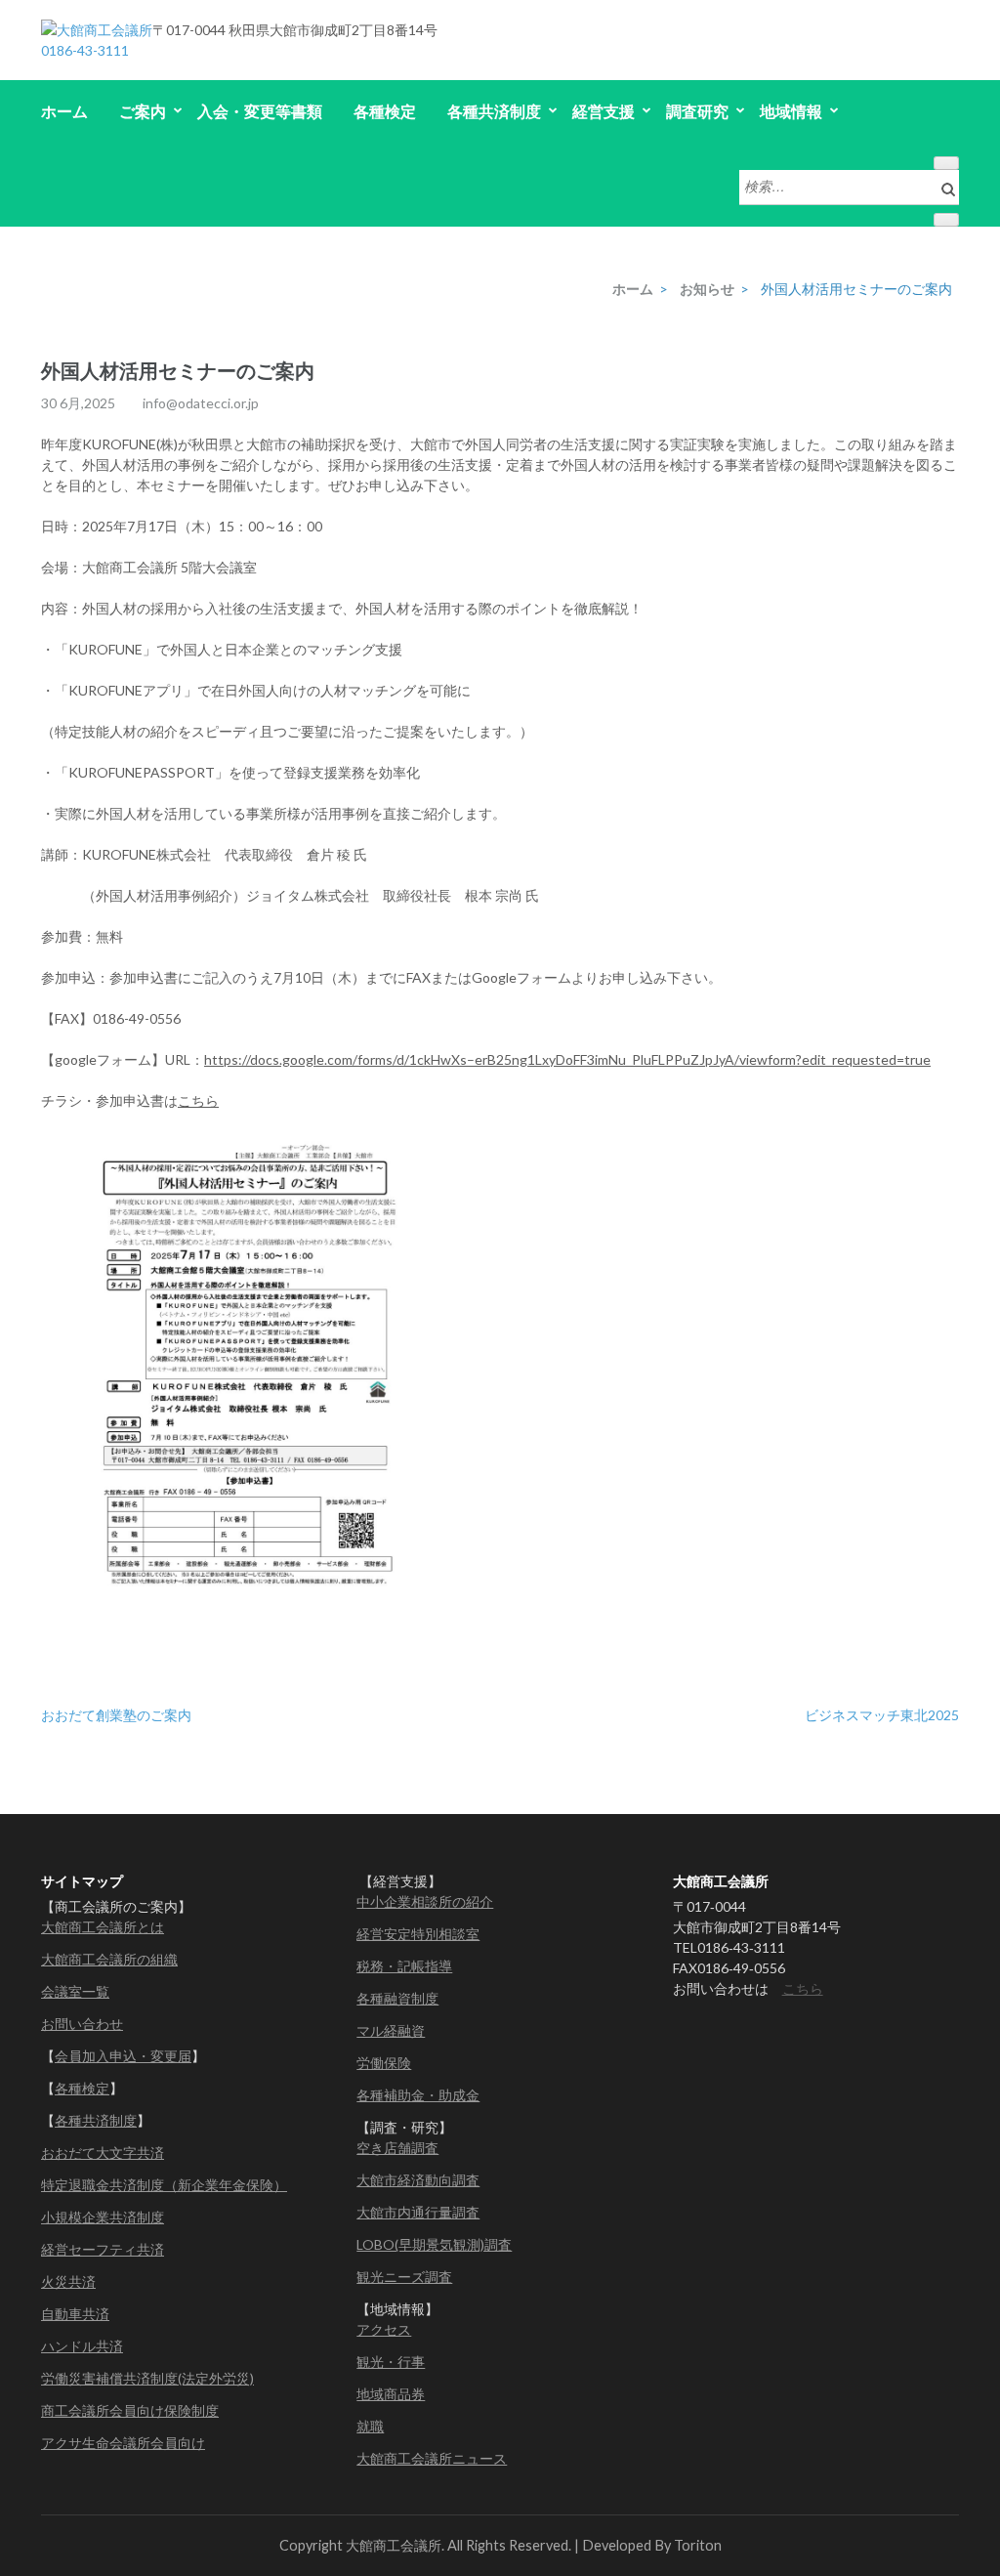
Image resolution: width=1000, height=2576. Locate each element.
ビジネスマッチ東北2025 (882, 1715)
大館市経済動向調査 (418, 2180)
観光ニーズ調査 (404, 2277)
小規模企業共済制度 (103, 2217)
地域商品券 (391, 2394)
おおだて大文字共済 (103, 2153)
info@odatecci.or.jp (201, 403)
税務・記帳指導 (404, 1966)
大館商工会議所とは (103, 1927)
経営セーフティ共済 (103, 2249)
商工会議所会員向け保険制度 (130, 2410)
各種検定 (385, 111)
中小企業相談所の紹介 (425, 1901)
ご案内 (143, 111)
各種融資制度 (397, 1998)
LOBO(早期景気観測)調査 (434, 2244)
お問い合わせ (82, 2024)
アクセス (384, 2329)
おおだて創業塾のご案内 (116, 1715)
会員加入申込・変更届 (123, 2056)
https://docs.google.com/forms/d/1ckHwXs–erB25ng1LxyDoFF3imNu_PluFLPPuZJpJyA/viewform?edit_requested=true (567, 1059)
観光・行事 (391, 2362)
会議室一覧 (75, 1991)
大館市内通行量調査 (418, 2212)
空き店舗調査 (397, 2148)
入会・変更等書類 (260, 111)
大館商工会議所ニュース (432, 2458)
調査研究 (697, 111)
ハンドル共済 (82, 2346)
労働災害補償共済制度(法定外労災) (147, 2378)
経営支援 (604, 111)
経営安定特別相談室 (418, 1934)
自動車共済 (75, 2314)
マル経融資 (391, 2030)
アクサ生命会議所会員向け (123, 2443)
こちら (198, 1100)
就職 (370, 2426)
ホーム (64, 111)
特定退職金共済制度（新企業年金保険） (164, 2185)
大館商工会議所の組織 (109, 1959)
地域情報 (791, 111)
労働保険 (384, 2063)
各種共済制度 (494, 111)
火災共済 (68, 2281)
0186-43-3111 (85, 50)
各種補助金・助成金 (418, 2095)
